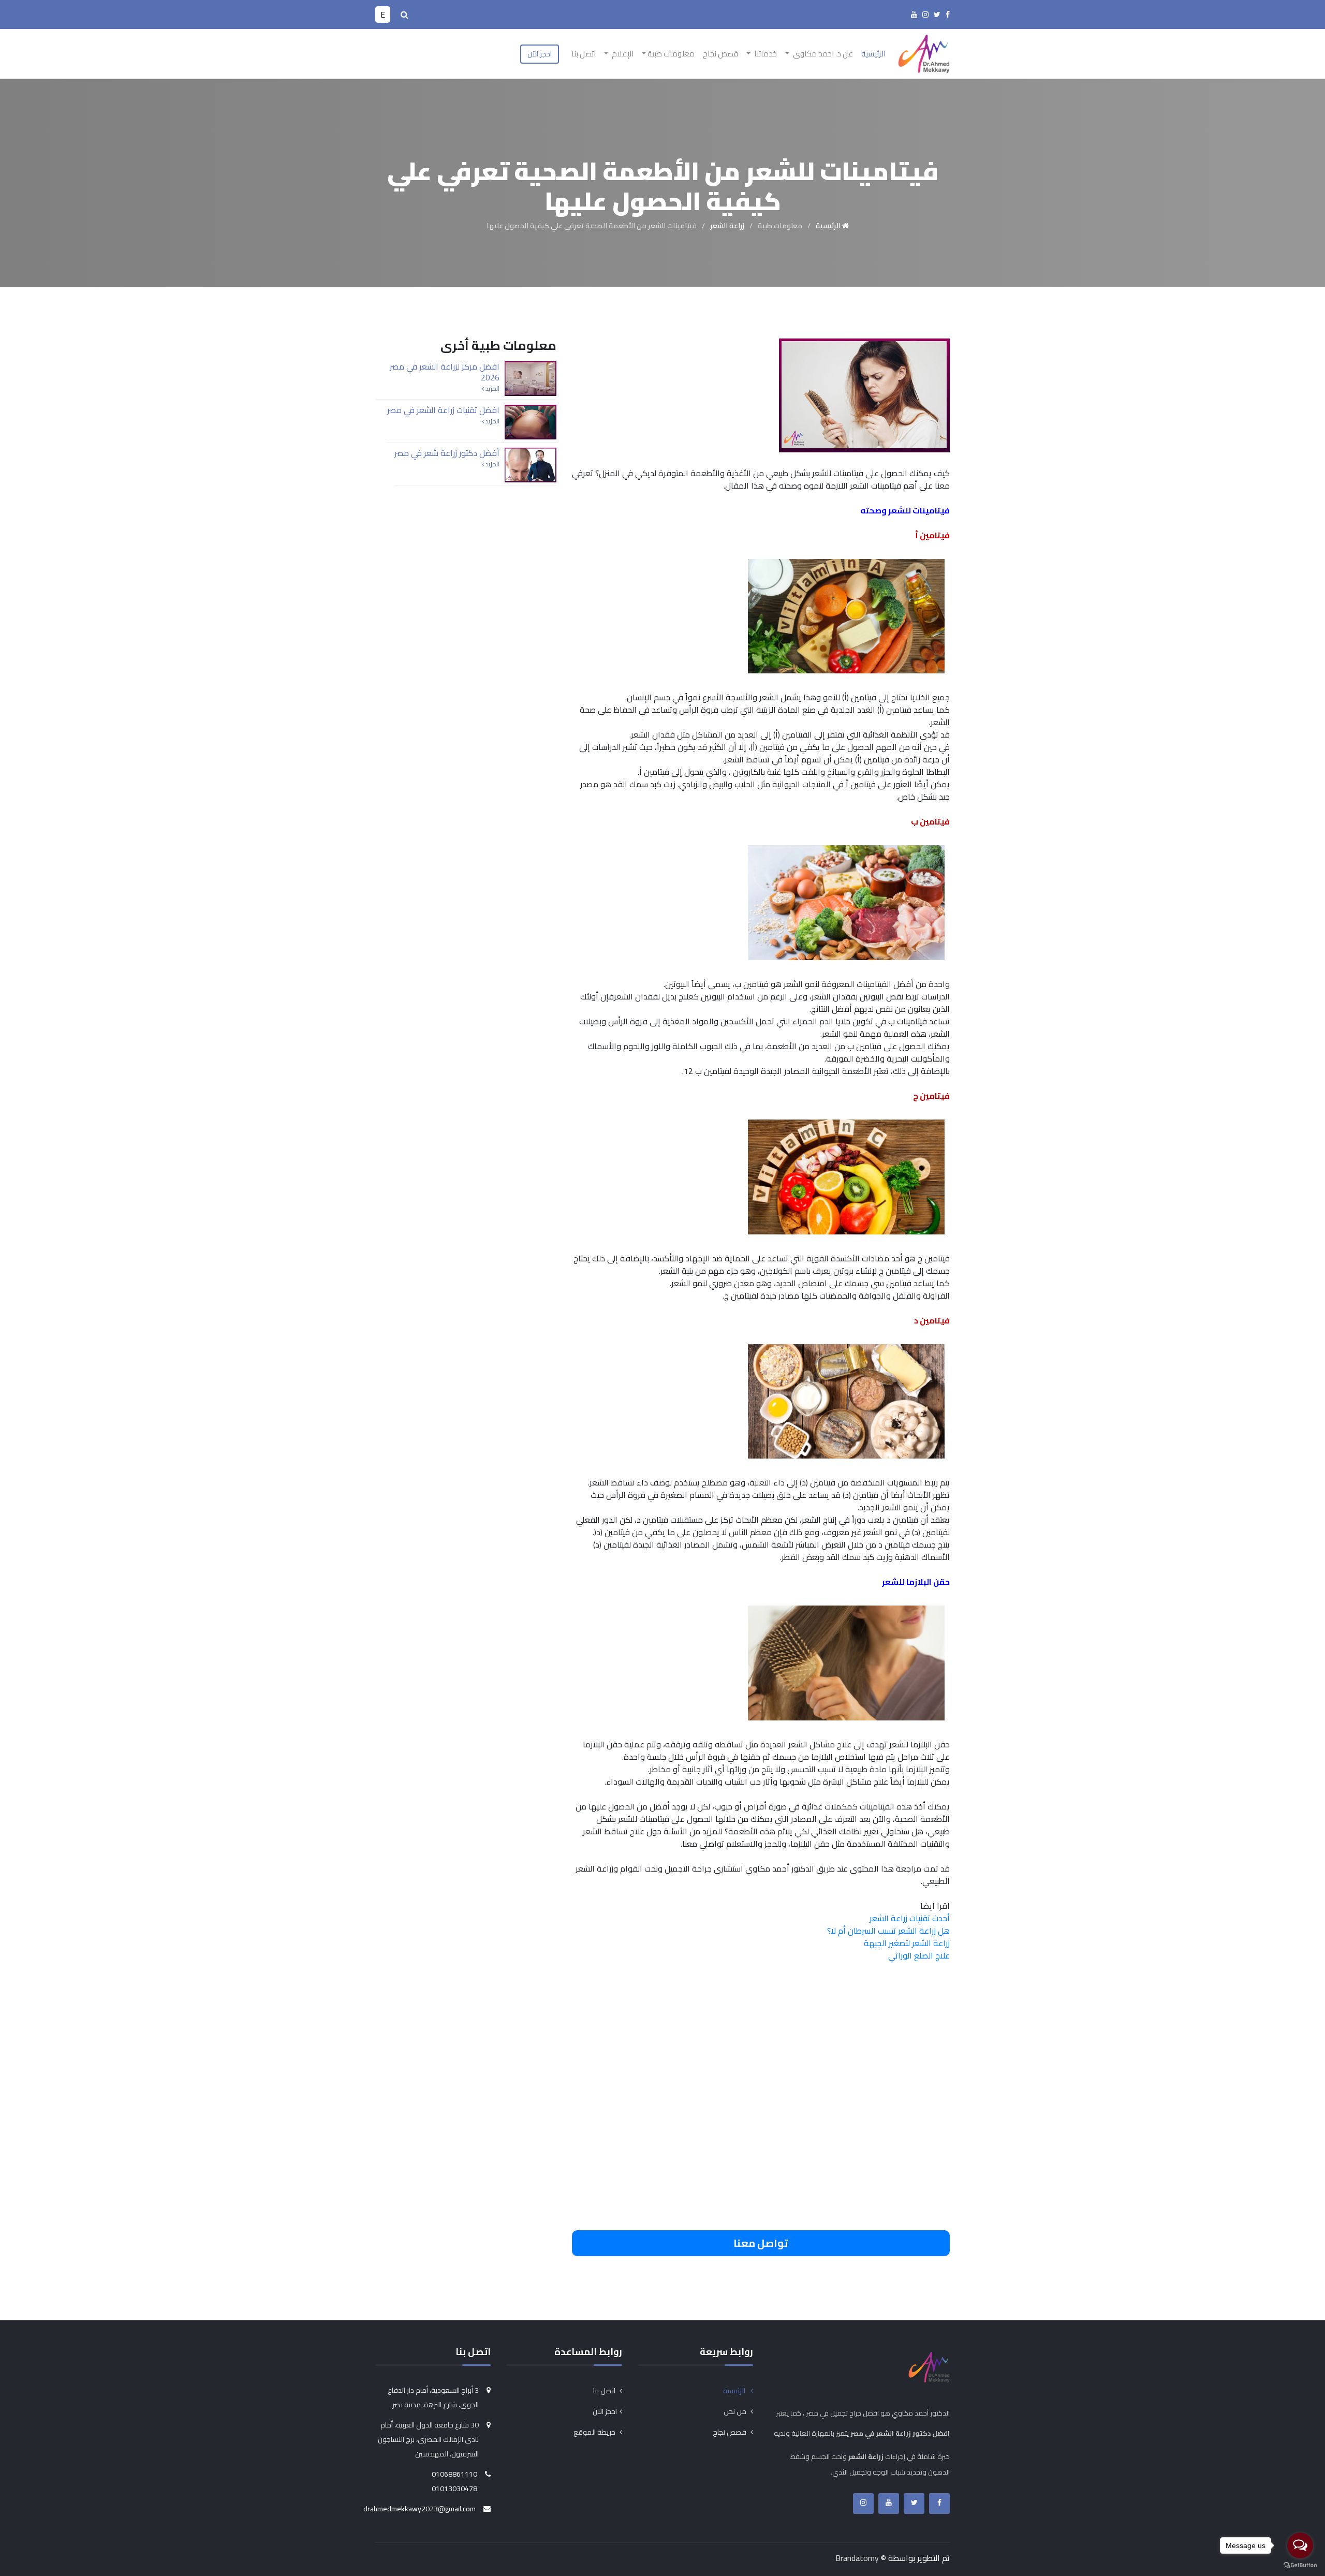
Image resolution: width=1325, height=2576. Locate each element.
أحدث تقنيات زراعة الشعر (910, 1918)
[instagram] (925, 14)
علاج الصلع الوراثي (919, 1955)
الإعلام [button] (622, 54)
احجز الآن (540, 54)
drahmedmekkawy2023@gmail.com (419, 2509)
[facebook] (948, 14)
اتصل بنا (584, 54)
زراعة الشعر (727, 226)
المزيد (492, 389)
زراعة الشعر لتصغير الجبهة (907, 1943)
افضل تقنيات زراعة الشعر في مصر (443, 410)
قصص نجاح (720, 54)
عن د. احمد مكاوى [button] (822, 54)
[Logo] (924, 53)
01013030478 (454, 2489)
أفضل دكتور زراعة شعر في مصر (447, 453)
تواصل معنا (761, 2243)
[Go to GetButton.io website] (1300, 2565)
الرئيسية (873, 54)
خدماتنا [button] (765, 54)
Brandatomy (857, 2558)
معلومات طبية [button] (671, 54)
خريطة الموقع (595, 2432)
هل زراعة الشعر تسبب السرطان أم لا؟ (888, 1931)
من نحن (736, 2411)
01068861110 (454, 2474)
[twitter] (937, 14)
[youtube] (914, 14)
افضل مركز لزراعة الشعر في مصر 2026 (445, 372)
